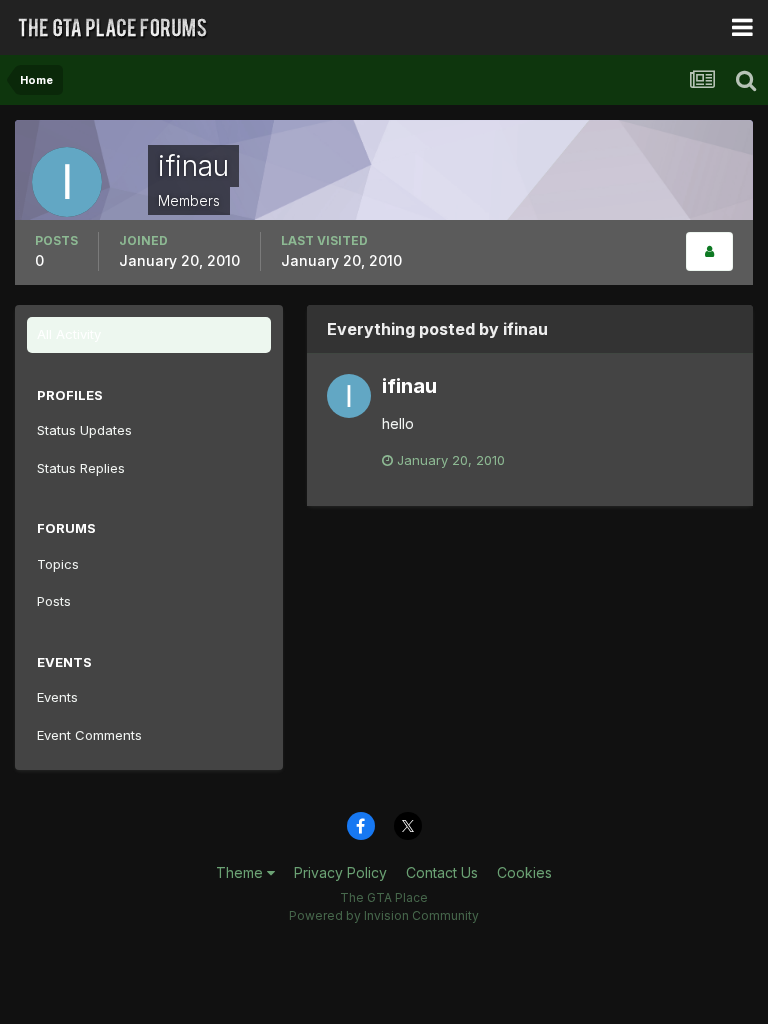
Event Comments (89, 735)
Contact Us (442, 872)
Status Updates (84, 430)
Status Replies (81, 468)
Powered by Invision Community (384, 915)
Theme (241, 872)
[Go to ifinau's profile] (349, 396)
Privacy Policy (340, 872)
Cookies (524, 872)
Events (57, 697)
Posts (54, 601)
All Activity (69, 334)
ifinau (409, 386)
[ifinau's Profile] (709, 251)
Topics (58, 564)
